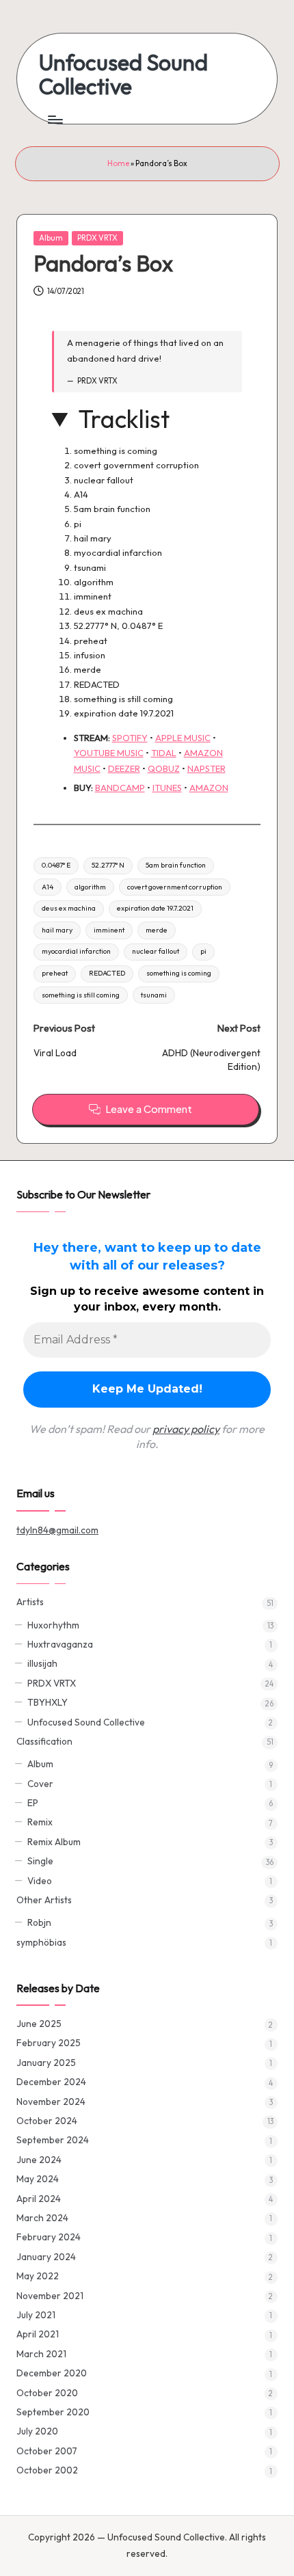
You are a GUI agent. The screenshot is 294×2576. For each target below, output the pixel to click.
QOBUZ (164, 768)
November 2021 (50, 2296)
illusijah (42, 1663)
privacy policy (186, 1429)
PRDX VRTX (97, 238)
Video (40, 1881)
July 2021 (36, 2315)
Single (40, 1861)
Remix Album (54, 1842)
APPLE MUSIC (183, 738)
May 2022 (38, 2276)
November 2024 (51, 2102)
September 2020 (53, 2412)
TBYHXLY (48, 1702)
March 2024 (42, 2218)
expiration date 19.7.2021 (155, 908)
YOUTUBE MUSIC (109, 753)
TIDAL (164, 753)
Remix (40, 1822)
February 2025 (49, 2043)
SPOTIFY (130, 738)
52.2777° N (108, 865)
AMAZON (209, 788)
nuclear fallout (156, 951)
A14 (48, 887)
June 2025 (39, 2024)
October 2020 (47, 2393)
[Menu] (55, 119)
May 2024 (38, 2179)
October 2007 (47, 2451)
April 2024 (39, 2199)
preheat (55, 973)
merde (157, 930)
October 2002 (47, 2470)
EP (33, 1803)
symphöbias (41, 1942)
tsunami (154, 995)
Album (51, 238)
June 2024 (39, 2160)
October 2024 (47, 2121)
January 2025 (46, 2063)
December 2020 (52, 2373)
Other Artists (44, 1900)
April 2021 (38, 2334)
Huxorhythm (53, 1625)
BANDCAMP (120, 788)
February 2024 (49, 2237)
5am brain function (176, 865)
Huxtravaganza (60, 1644)
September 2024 (53, 2140)
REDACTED (107, 973)
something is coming (179, 973)
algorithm (90, 887)
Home (118, 163)
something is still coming (81, 995)
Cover (40, 1784)
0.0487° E (56, 865)
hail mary (57, 930)
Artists (30, 1602)
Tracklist (124, 419)
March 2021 (41, 2354)
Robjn (39, 1922)
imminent (109, 930)
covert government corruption (175, 887)
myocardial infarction (76, 951)
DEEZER (124, 768)
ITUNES (167, 788)
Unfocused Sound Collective (123, 75)
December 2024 (51, 2082)
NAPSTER (206, 768)
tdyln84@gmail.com (57, 1530)
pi (203, 951)
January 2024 (46, 2257)
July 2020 (37, 2431)
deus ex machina (69, 908)
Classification (44, 1741)
